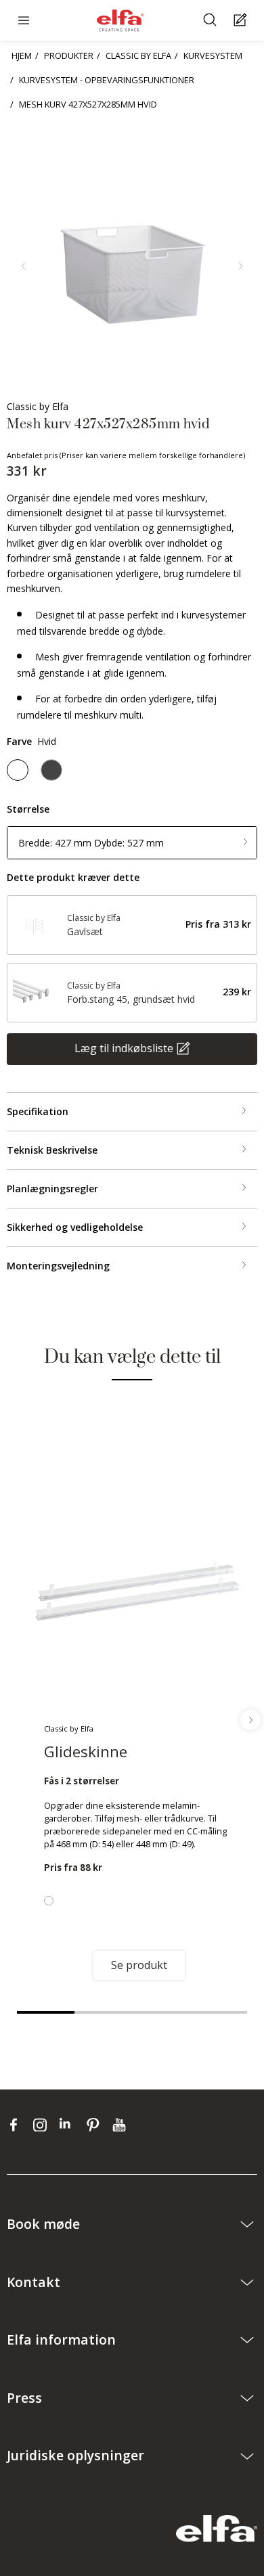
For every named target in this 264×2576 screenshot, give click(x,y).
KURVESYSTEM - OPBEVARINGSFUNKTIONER (107, 80)
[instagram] (43, 2125)
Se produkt (139, 1965)
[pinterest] (96, 2125)
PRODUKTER (69, 55)
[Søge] (212, 21)
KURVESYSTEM (213, 55)
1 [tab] (46, 2012)
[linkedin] (69, 2125)
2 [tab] (103, 2012)
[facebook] (17, 2125)
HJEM (22, 55)
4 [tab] (218, 2012)
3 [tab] (161, 2012)
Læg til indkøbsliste (124, 1047)
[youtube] (121, 2125)
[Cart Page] (242, 21)
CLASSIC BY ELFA (138, 55)
